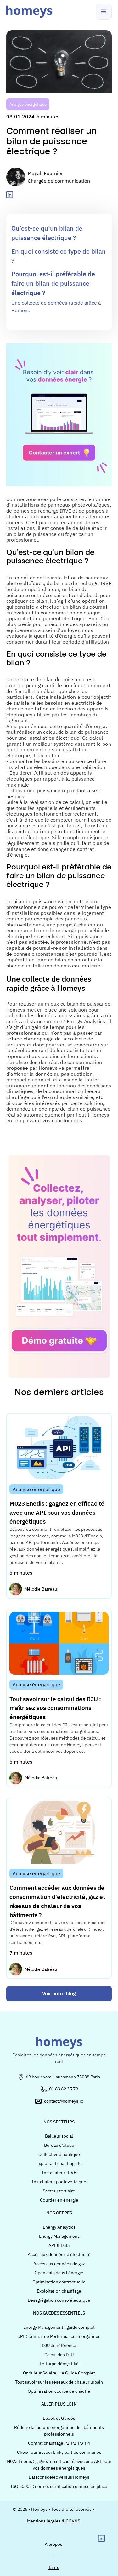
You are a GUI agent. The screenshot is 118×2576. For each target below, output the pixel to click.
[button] (104, 12)
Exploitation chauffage (59, 2291)
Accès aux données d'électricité (59, 2254)
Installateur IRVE (59, 2173)
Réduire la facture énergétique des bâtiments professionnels (59, 2431)
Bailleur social (59, 2136)
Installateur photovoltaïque (59, 2182)
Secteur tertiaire (59, 2191)
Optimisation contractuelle (59, 2282)
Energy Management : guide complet (59, 2327)
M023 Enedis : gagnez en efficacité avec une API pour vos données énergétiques (59, 2465)
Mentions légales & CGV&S (54, 2521)
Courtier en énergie (59, 2200)
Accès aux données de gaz (59, 2264)
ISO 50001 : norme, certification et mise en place (59, 2486)
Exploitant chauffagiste (59, 2163)
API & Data (59, 2245)
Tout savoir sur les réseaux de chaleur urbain (59, 2382)
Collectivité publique (59, 2154)
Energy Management (59, 2236)
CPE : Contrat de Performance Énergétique (59, 2336)
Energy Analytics (59, 2227)
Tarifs (54, 2567)
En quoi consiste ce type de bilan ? (59, 256)
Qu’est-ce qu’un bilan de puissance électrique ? (47, 233)
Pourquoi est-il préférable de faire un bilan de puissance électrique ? (53, 283)
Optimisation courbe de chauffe (59, 2391)
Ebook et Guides (59, 2418)
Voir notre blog (59, 1993)
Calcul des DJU (59, 2355)
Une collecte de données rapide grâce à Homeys (56, 306)
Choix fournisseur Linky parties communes (59, 2452)
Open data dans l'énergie (59, 2273)
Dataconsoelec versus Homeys (59, 2477)
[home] (29, 12)
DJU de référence (59, 2345)
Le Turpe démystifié (59, 2364)
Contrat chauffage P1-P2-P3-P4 (59, 2443)
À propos (53, 2544)
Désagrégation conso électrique (59, 2300)
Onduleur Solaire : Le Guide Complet (59, 2373)
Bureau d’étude (59, 2145)
